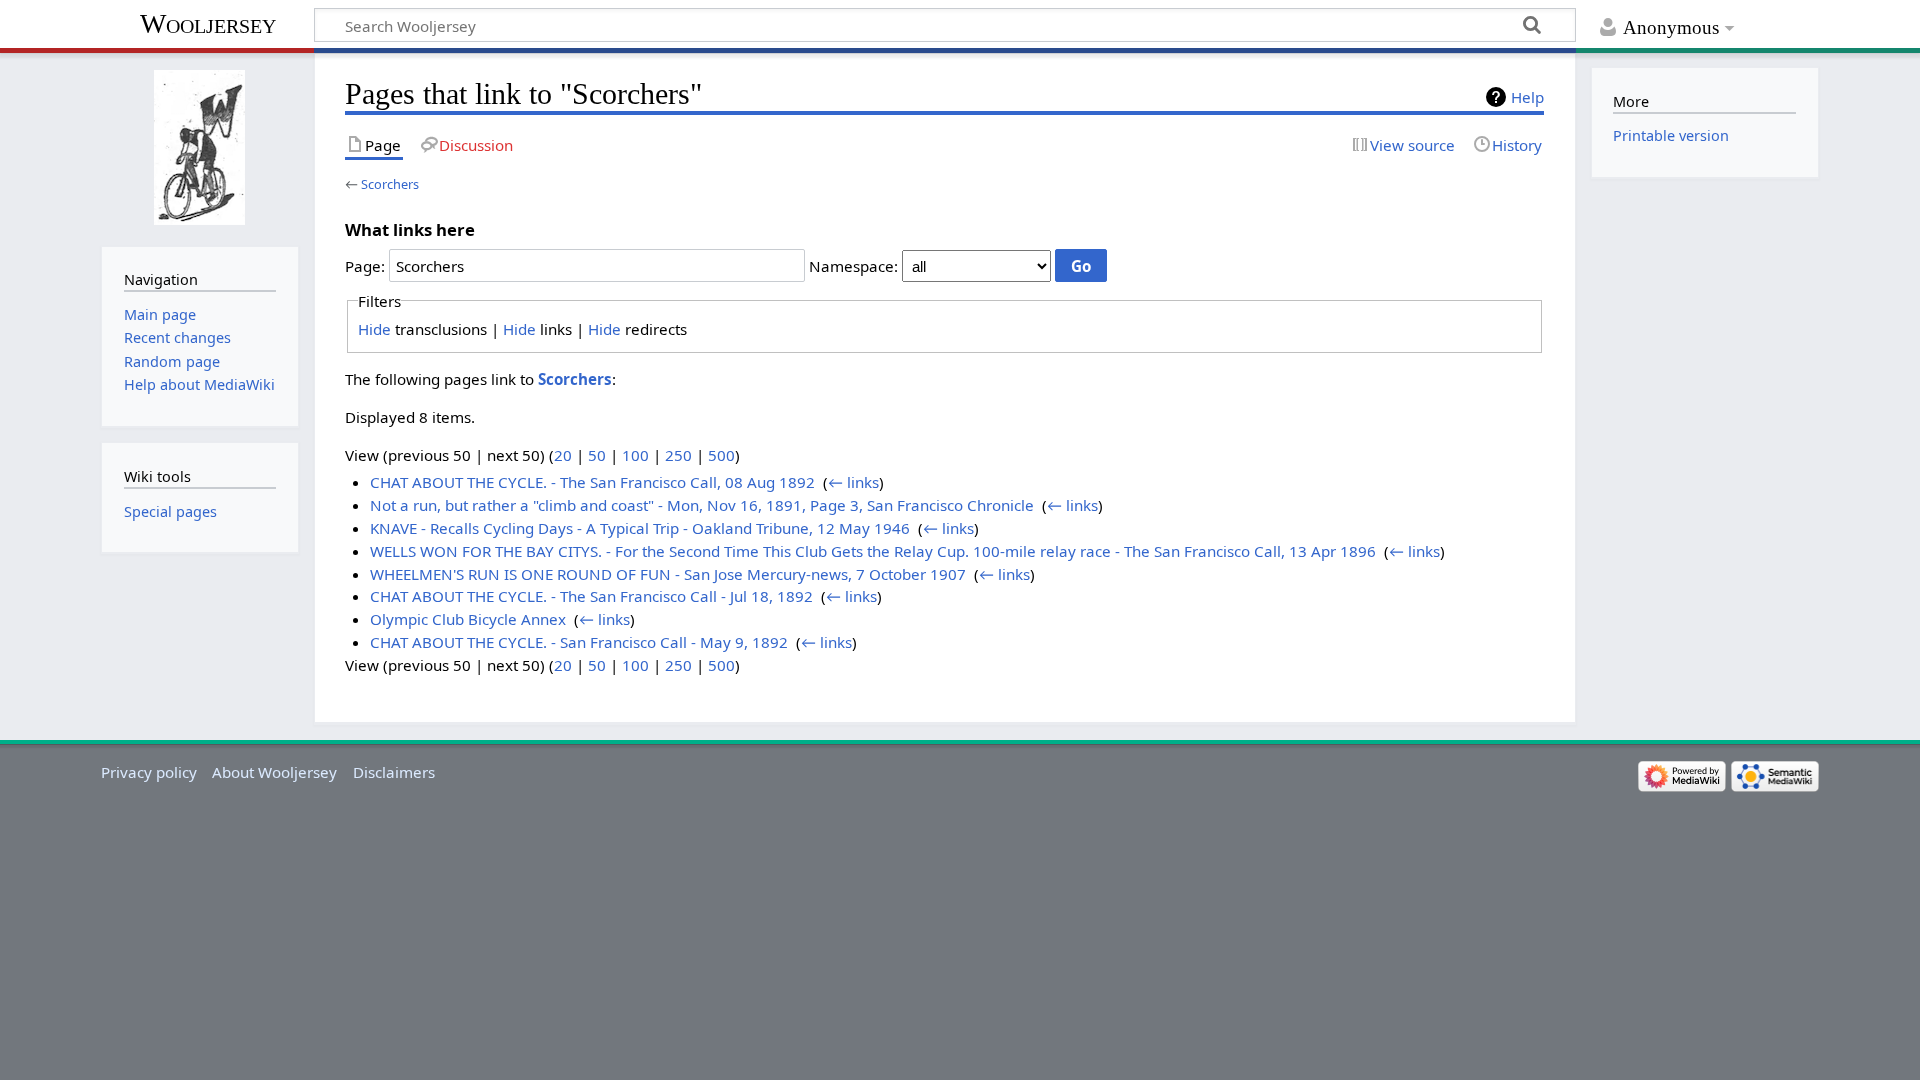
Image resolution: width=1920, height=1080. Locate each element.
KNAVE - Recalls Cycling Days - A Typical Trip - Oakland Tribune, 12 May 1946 (640, 528)
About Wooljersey (274, 772)
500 (721, 455)
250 (678, 455)
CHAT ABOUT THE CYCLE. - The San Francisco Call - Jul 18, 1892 (591, 596)
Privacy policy (149, 772)
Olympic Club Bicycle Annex (468, 619)
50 (597, 455)
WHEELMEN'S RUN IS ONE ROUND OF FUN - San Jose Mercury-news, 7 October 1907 (668, 574)
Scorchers (390, 184)
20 (563, 455)
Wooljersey (208, 23)
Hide (374, 329)
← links (853, 482)
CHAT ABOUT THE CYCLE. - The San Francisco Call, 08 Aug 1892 (592, 482)
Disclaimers (394, 772)
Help (1527, 97)
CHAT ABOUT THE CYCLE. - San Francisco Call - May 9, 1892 (579, 642)
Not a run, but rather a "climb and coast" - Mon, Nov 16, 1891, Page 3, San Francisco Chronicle (702, 505)
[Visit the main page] (199, 147)
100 (635, 455)
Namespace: (853, 266)
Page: (365, 266)
